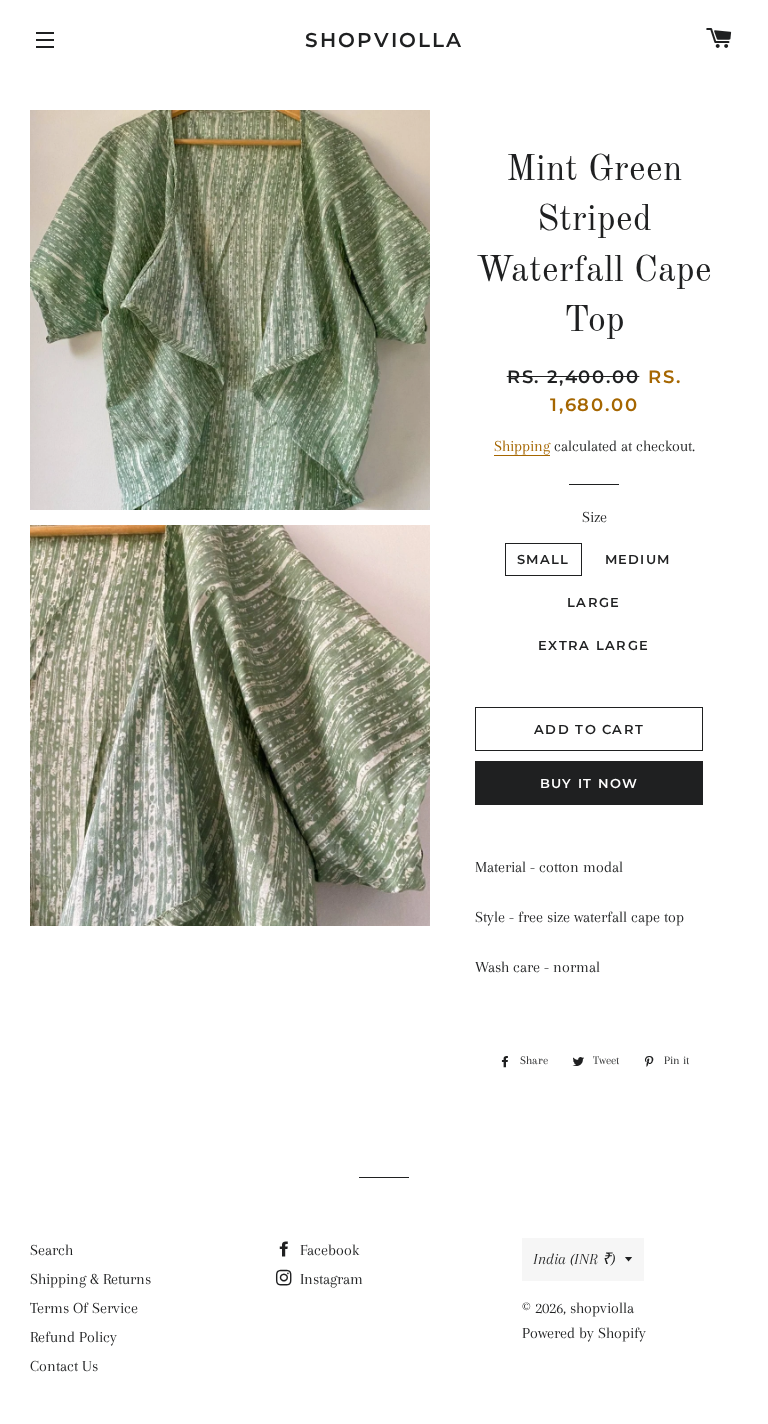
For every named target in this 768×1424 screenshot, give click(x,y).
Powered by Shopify (584, 1333)
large (594, 602)
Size (594, 517)
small (543, 559)
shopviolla (384, 40)
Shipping (522, 446)
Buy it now (589, 783)
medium (638, 559)
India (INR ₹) (574, 1259)
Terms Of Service (84, 1308)
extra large (593, 645)
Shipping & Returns (90, 1279)
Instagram (329, 1279)
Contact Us (64, 1366)
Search (51, 1250)
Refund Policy (73, 1337)
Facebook (327, 1250)
